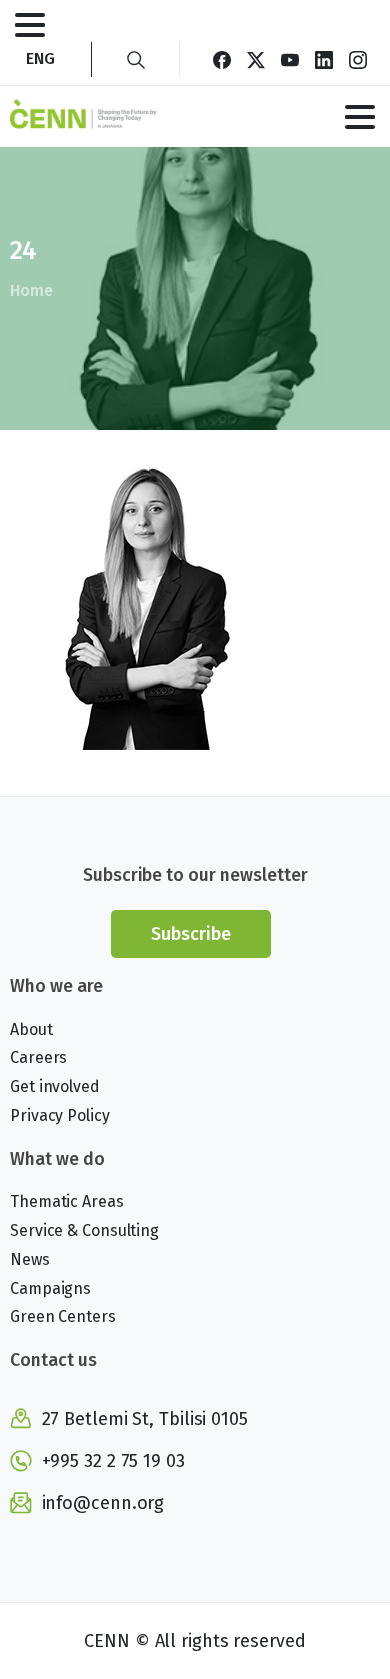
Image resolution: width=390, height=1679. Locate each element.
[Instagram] (358, 59)
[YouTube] (290, 59)
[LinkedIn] (324, 59)
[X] (256, 59)
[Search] (136, 59)
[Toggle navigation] (30, 25)
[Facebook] (222, 59)
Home (31, 290)
